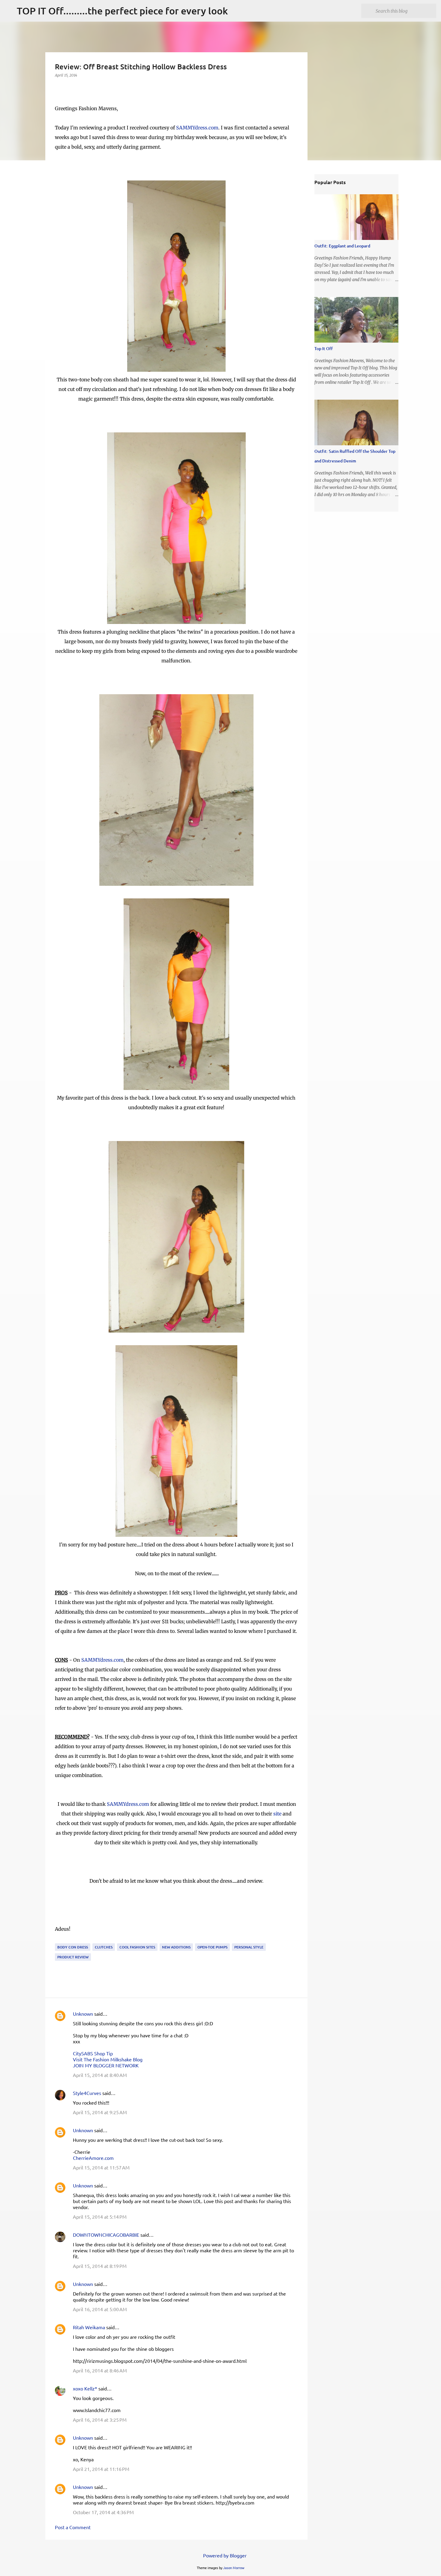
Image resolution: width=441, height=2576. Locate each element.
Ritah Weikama (89, 2327)
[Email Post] (58, 1940)
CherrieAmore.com (93, 2158)
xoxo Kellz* (85, 2388)
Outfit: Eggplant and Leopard (342, 246)
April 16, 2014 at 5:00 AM (100, 2309)
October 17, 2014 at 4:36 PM (103, 2512)
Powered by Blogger (224, 2555)
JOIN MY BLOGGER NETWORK (106, 2065)
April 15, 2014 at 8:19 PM (100, 2266)
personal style (249, 1947)
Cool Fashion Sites (137, 1947)
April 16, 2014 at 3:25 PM (100, 2420)
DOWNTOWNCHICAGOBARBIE (106, 2235)
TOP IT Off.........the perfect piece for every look (122, 11)
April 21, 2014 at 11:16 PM (101, 2469)
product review (73, 1957)
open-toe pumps (212, 1947)
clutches (104, 1947)
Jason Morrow (234, 2568)
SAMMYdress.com (197, 128)
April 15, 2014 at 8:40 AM (100, 2075)
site (277, 1814)
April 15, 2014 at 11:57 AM (101, 2167)
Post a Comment (73, 2527)
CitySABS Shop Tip (93, 2053)
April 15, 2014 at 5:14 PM (100, 2217)
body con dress (73, 1947)
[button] (58, 88)
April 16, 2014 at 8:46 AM (100, 2370)
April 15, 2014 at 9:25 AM (100, 2112)
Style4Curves (87, 2093)
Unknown (83, 2014)
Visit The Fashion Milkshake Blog (108, 2059)
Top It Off (324, 348)
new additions (176, 1947)
